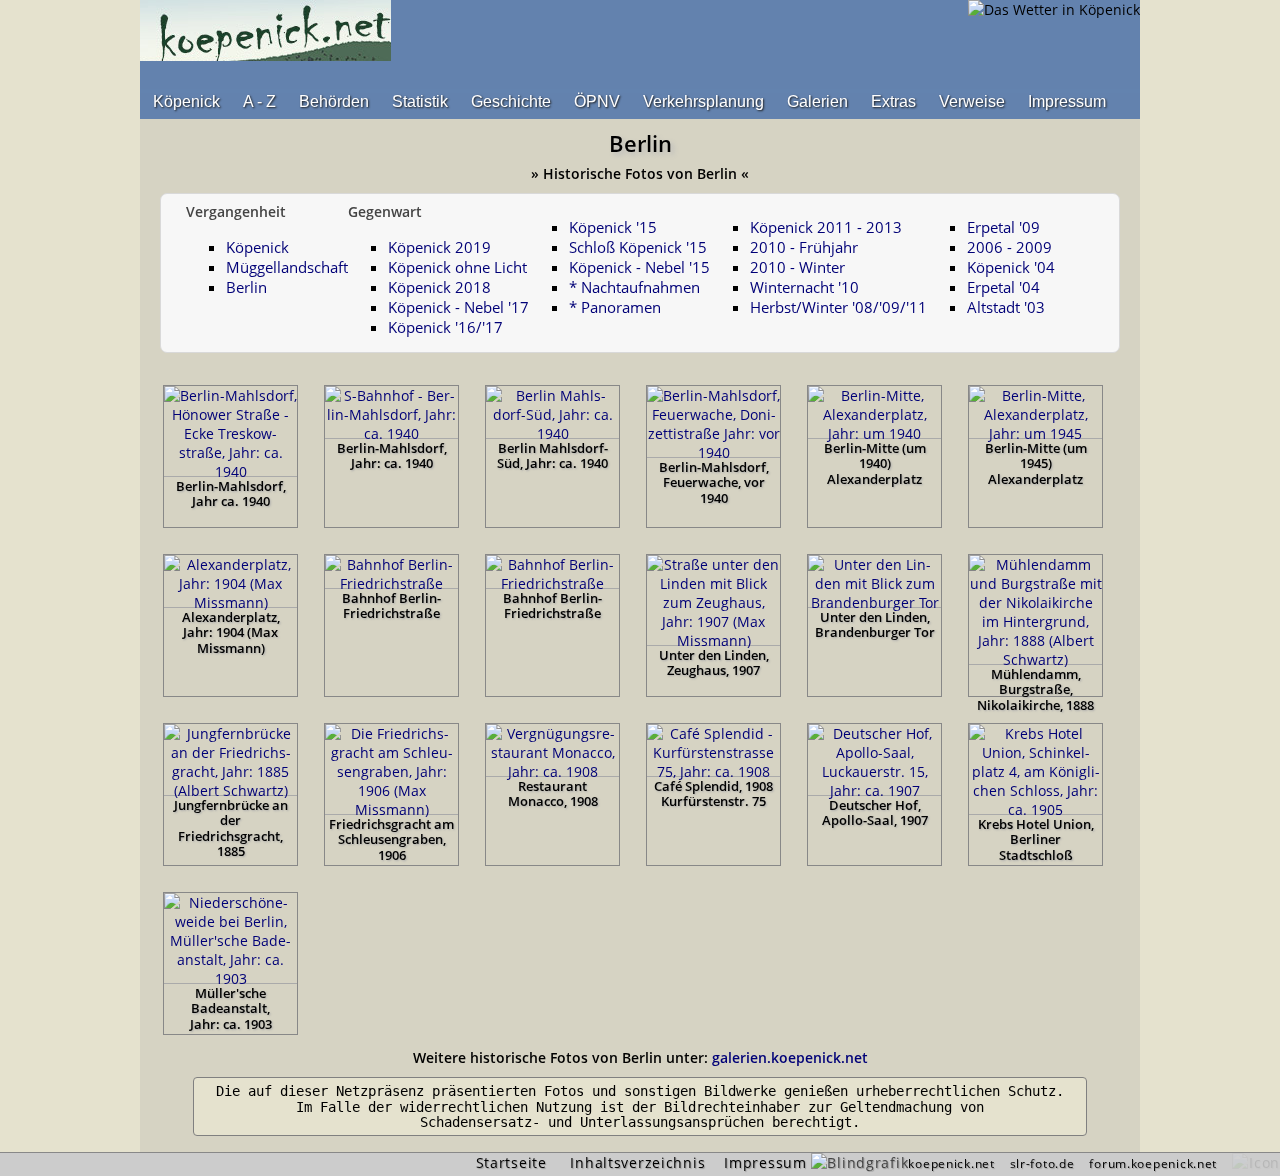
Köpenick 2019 (439, 247)
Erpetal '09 (1003, 227)
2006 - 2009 (1009, 247)
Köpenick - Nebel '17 (458, 307)
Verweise (972, 101)
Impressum (1067, 101)
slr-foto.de (1042, 1163)
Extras (893, 101)
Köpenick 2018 (439, 287)
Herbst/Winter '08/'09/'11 (838, 307)
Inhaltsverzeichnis (637, 1162)
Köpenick (186, 101)
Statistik (420, 101)
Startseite (511, 1162)
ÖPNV (597, 101)
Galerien (817, 101)
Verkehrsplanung (703, 101)
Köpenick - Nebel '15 (639, 267)
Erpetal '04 (1003, 287)
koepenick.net (951, 1163)
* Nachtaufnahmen (634, 287)
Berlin (246, 287)
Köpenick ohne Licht (457, 267)
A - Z (259, 101)
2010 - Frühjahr (804, 247)
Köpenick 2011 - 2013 (826, 227)
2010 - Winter (797, 267)
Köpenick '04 (1011, 267)
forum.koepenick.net (1153, 1163)
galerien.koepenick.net (790, 1057)
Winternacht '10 (804, 287)
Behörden (334, 101)
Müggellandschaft (287, 267)
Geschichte (511, 101)
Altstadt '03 (1006, 307)
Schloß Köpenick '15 (638, 247)
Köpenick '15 (613, 227)
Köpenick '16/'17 (445, 327)
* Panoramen (615, 307)
